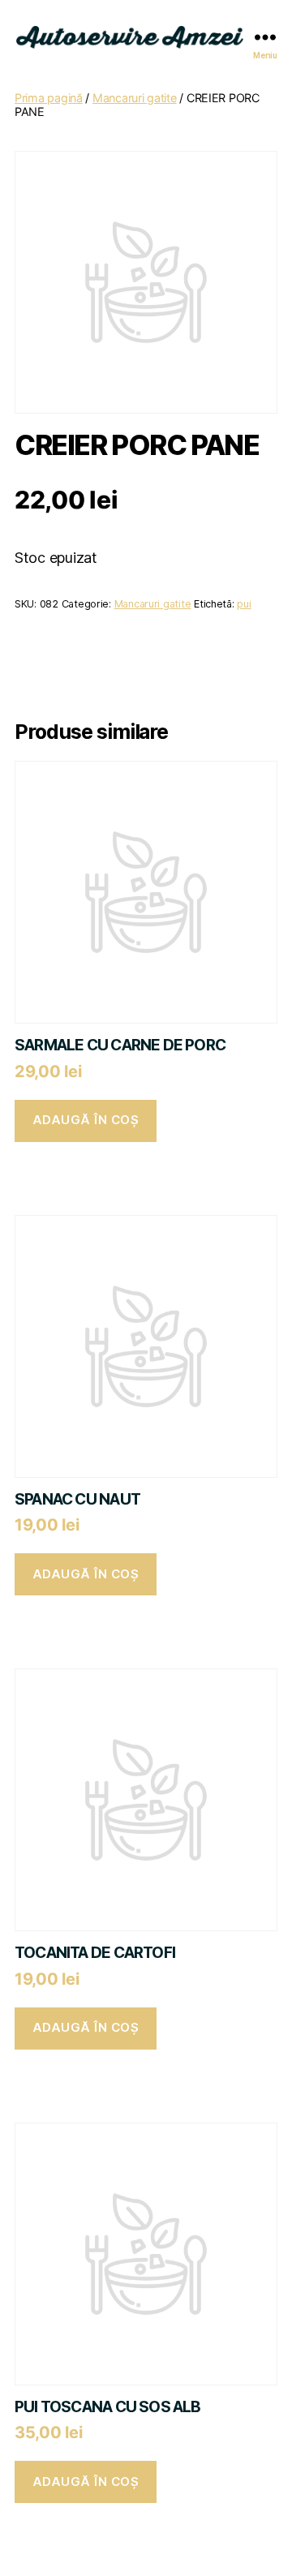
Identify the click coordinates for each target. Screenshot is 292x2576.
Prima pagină (49, 98)
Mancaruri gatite (135, 98)
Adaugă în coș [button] (86, 1120)
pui (244, 604)
